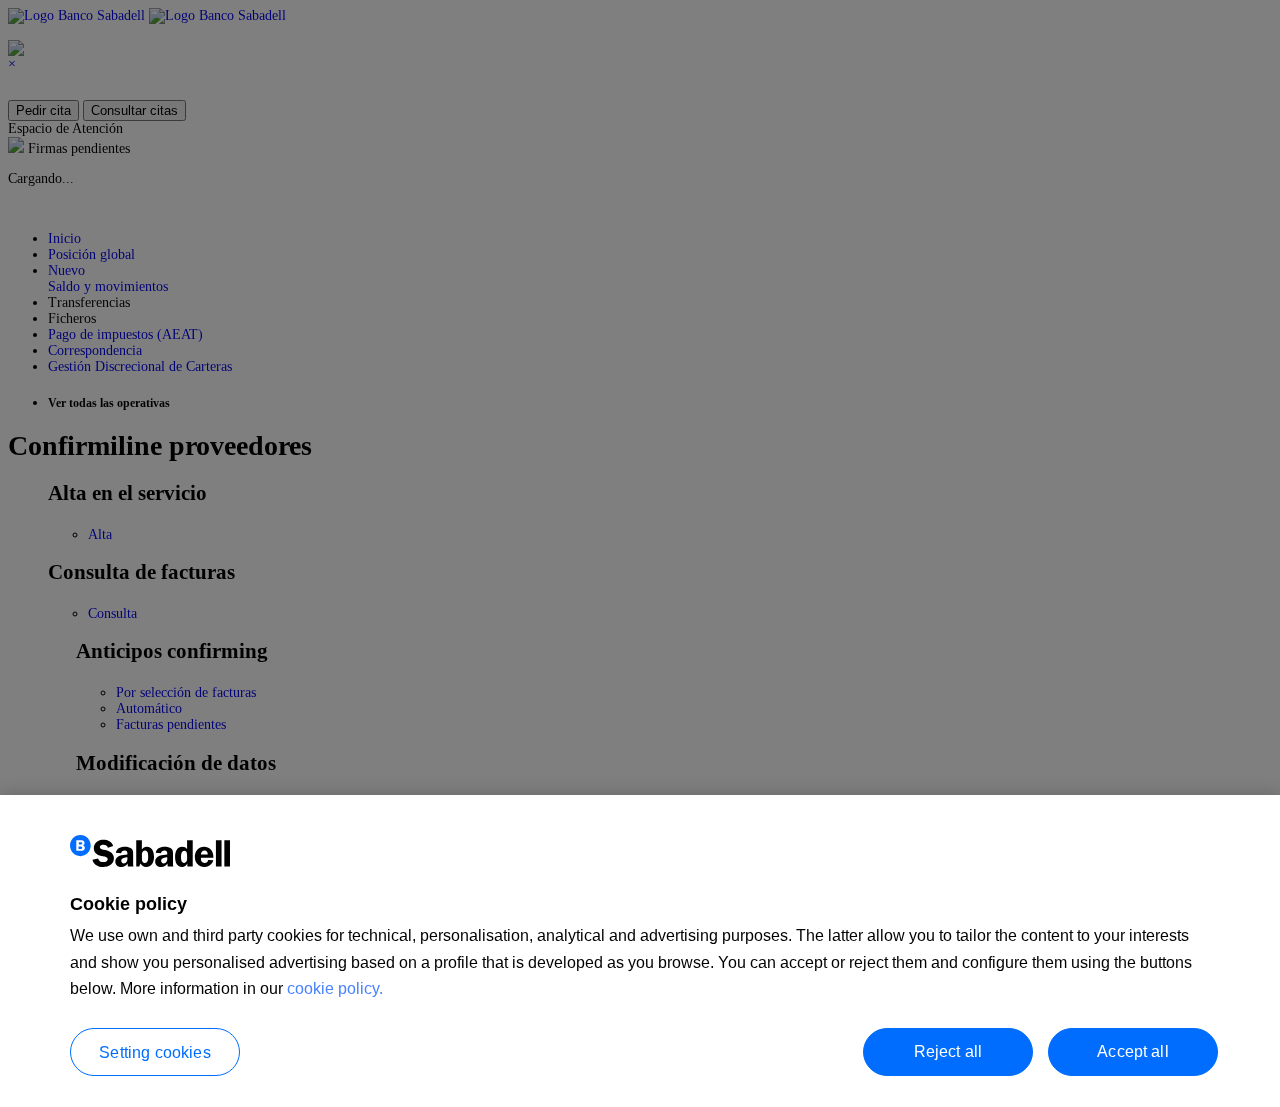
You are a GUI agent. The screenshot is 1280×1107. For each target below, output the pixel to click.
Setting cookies (154, 1051)
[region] (640, 951)
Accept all (1133, 1050)
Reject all (948, 1050)
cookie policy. (335, 988)
